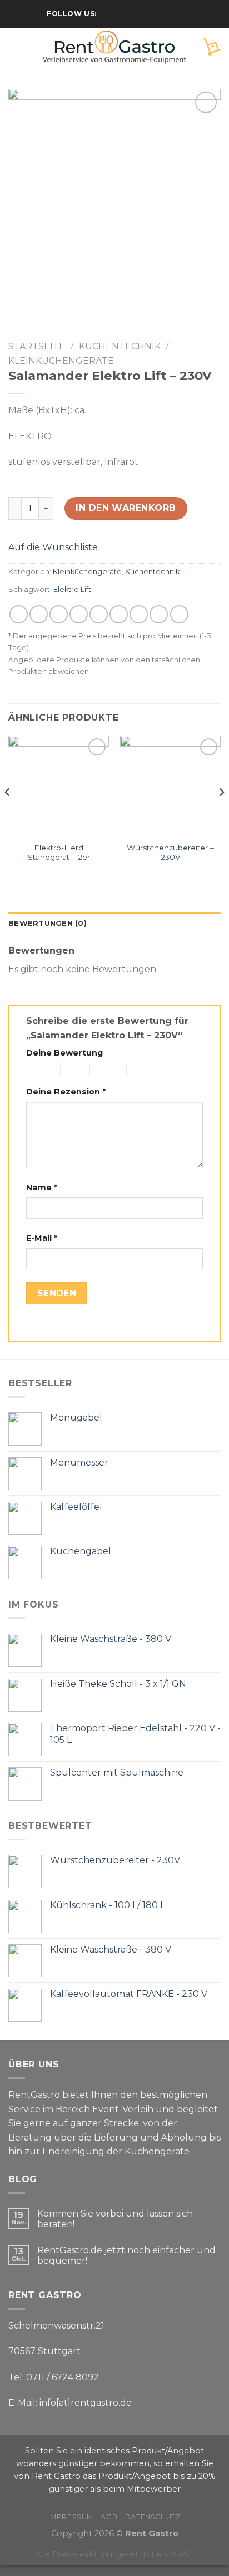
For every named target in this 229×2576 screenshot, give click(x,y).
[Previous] (8, 815)
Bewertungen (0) (48, 923)
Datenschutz (153, 2517)
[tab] (114, 924)
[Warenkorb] (212, 47)
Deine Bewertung (64, 1053)
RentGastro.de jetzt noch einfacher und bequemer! (126, 2255)
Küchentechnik (120, 346)
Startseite (37, 346)
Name (42, 1188)
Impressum (71, 2517)
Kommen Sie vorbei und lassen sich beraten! (115, 2219)
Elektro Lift (72, 589)
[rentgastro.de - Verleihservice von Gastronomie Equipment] (114, 47)
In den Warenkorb (126, 508)
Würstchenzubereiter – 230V (170, 853)
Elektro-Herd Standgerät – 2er (59, 853)
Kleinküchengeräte (61, 361)
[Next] (221, 815)
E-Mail (42, 1238)
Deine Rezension (66, 1092)
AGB (109, 2517)
